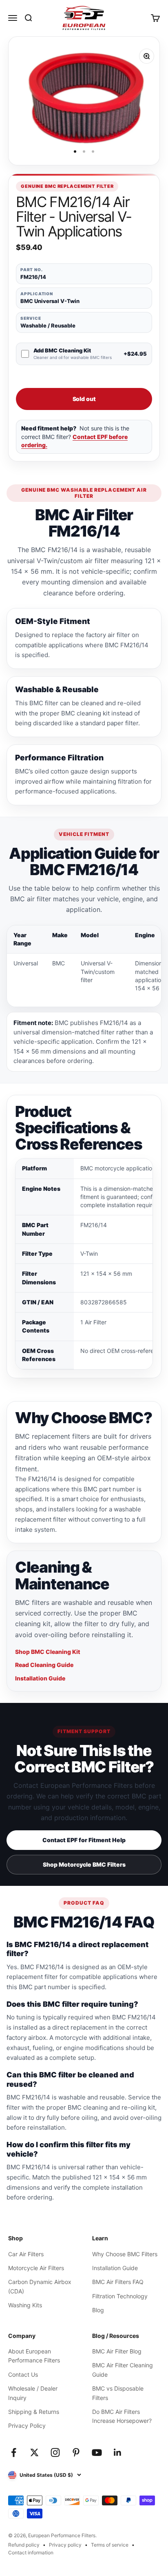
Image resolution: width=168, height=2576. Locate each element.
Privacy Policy (27, 2426)
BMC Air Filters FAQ (118, 2282)
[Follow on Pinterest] (76, 2452)
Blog (98, 2310)
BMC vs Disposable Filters (118, 2393)
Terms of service (110, 2545)
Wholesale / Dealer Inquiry (33, 2393)
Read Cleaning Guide (44, 1665)
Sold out (84, 399)
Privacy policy (65, 2545)
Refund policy (24, 2545)
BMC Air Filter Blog (117, 2351)
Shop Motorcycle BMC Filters (84, 1864)
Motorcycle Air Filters (36, 2268)
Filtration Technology (120, 2296)
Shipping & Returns (34, 2412)
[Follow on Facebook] (14, 2452)
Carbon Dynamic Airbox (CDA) (40, 2286)
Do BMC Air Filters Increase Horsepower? (122, 2416)
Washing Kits (25, 2305)
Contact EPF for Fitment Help (84, 1840)
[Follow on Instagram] (55, 2452)
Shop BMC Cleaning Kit (48, 1652)
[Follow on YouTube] (97, 2452)
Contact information (31, 2553)
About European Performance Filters (34, 2356)
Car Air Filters (26, 2254)
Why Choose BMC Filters (125, 2254)
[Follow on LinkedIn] (118, 2452)
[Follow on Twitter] (34, 2452)
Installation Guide (40, 1678)
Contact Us (23, 2374)
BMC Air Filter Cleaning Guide (123, 2370)
